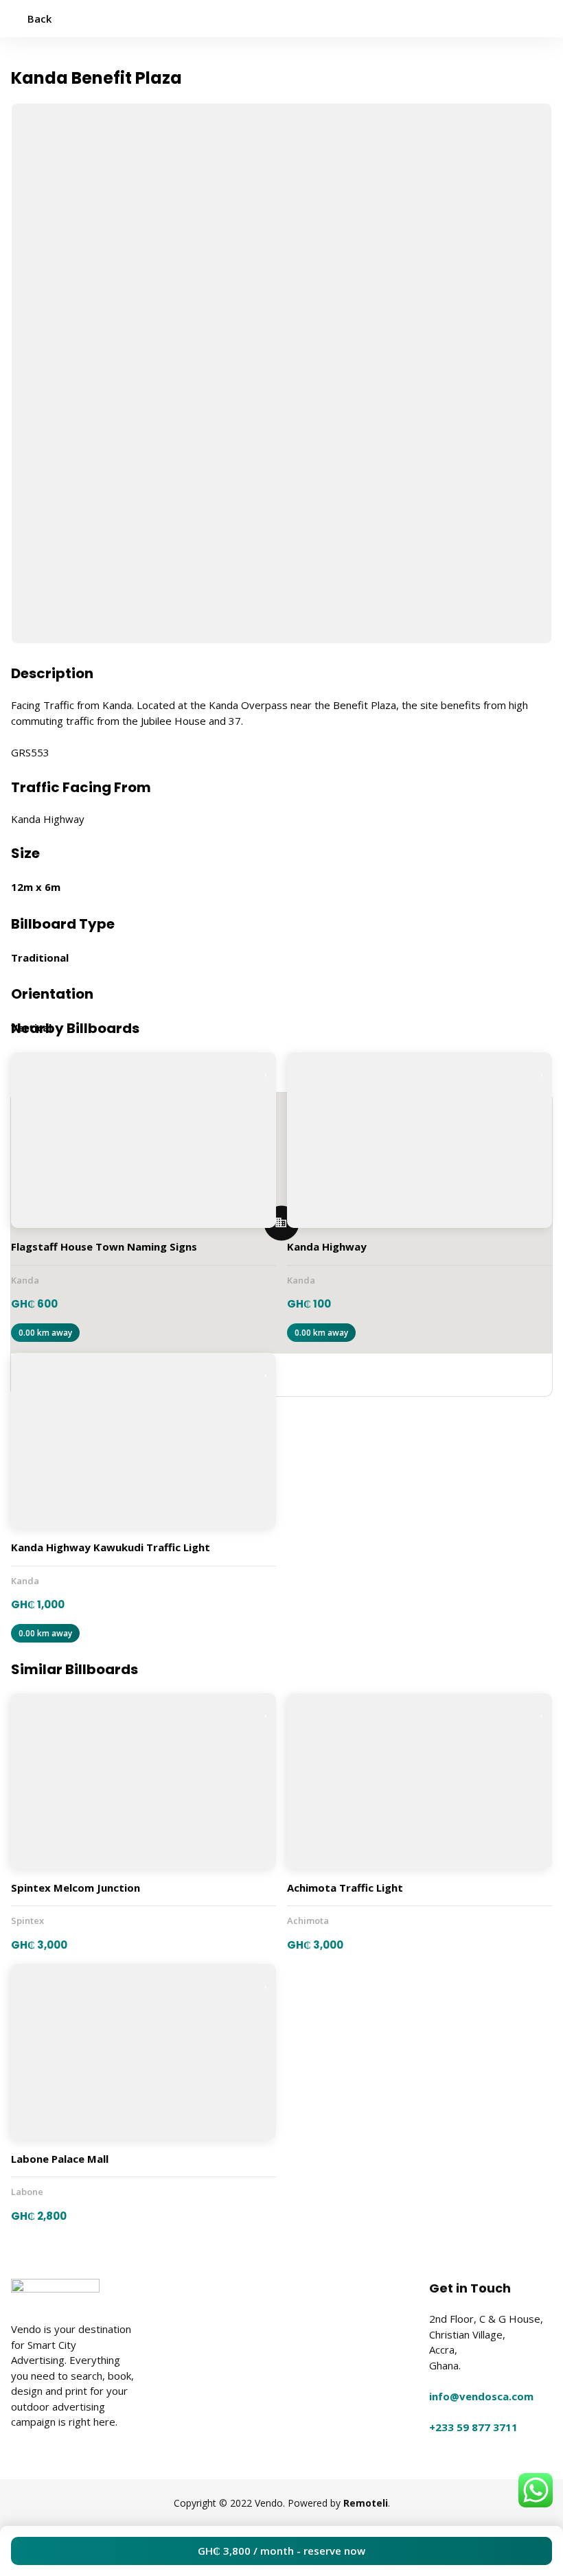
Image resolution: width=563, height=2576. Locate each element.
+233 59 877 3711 (473, 2427)
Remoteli (366, 2503)
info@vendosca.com (481, 2396)
